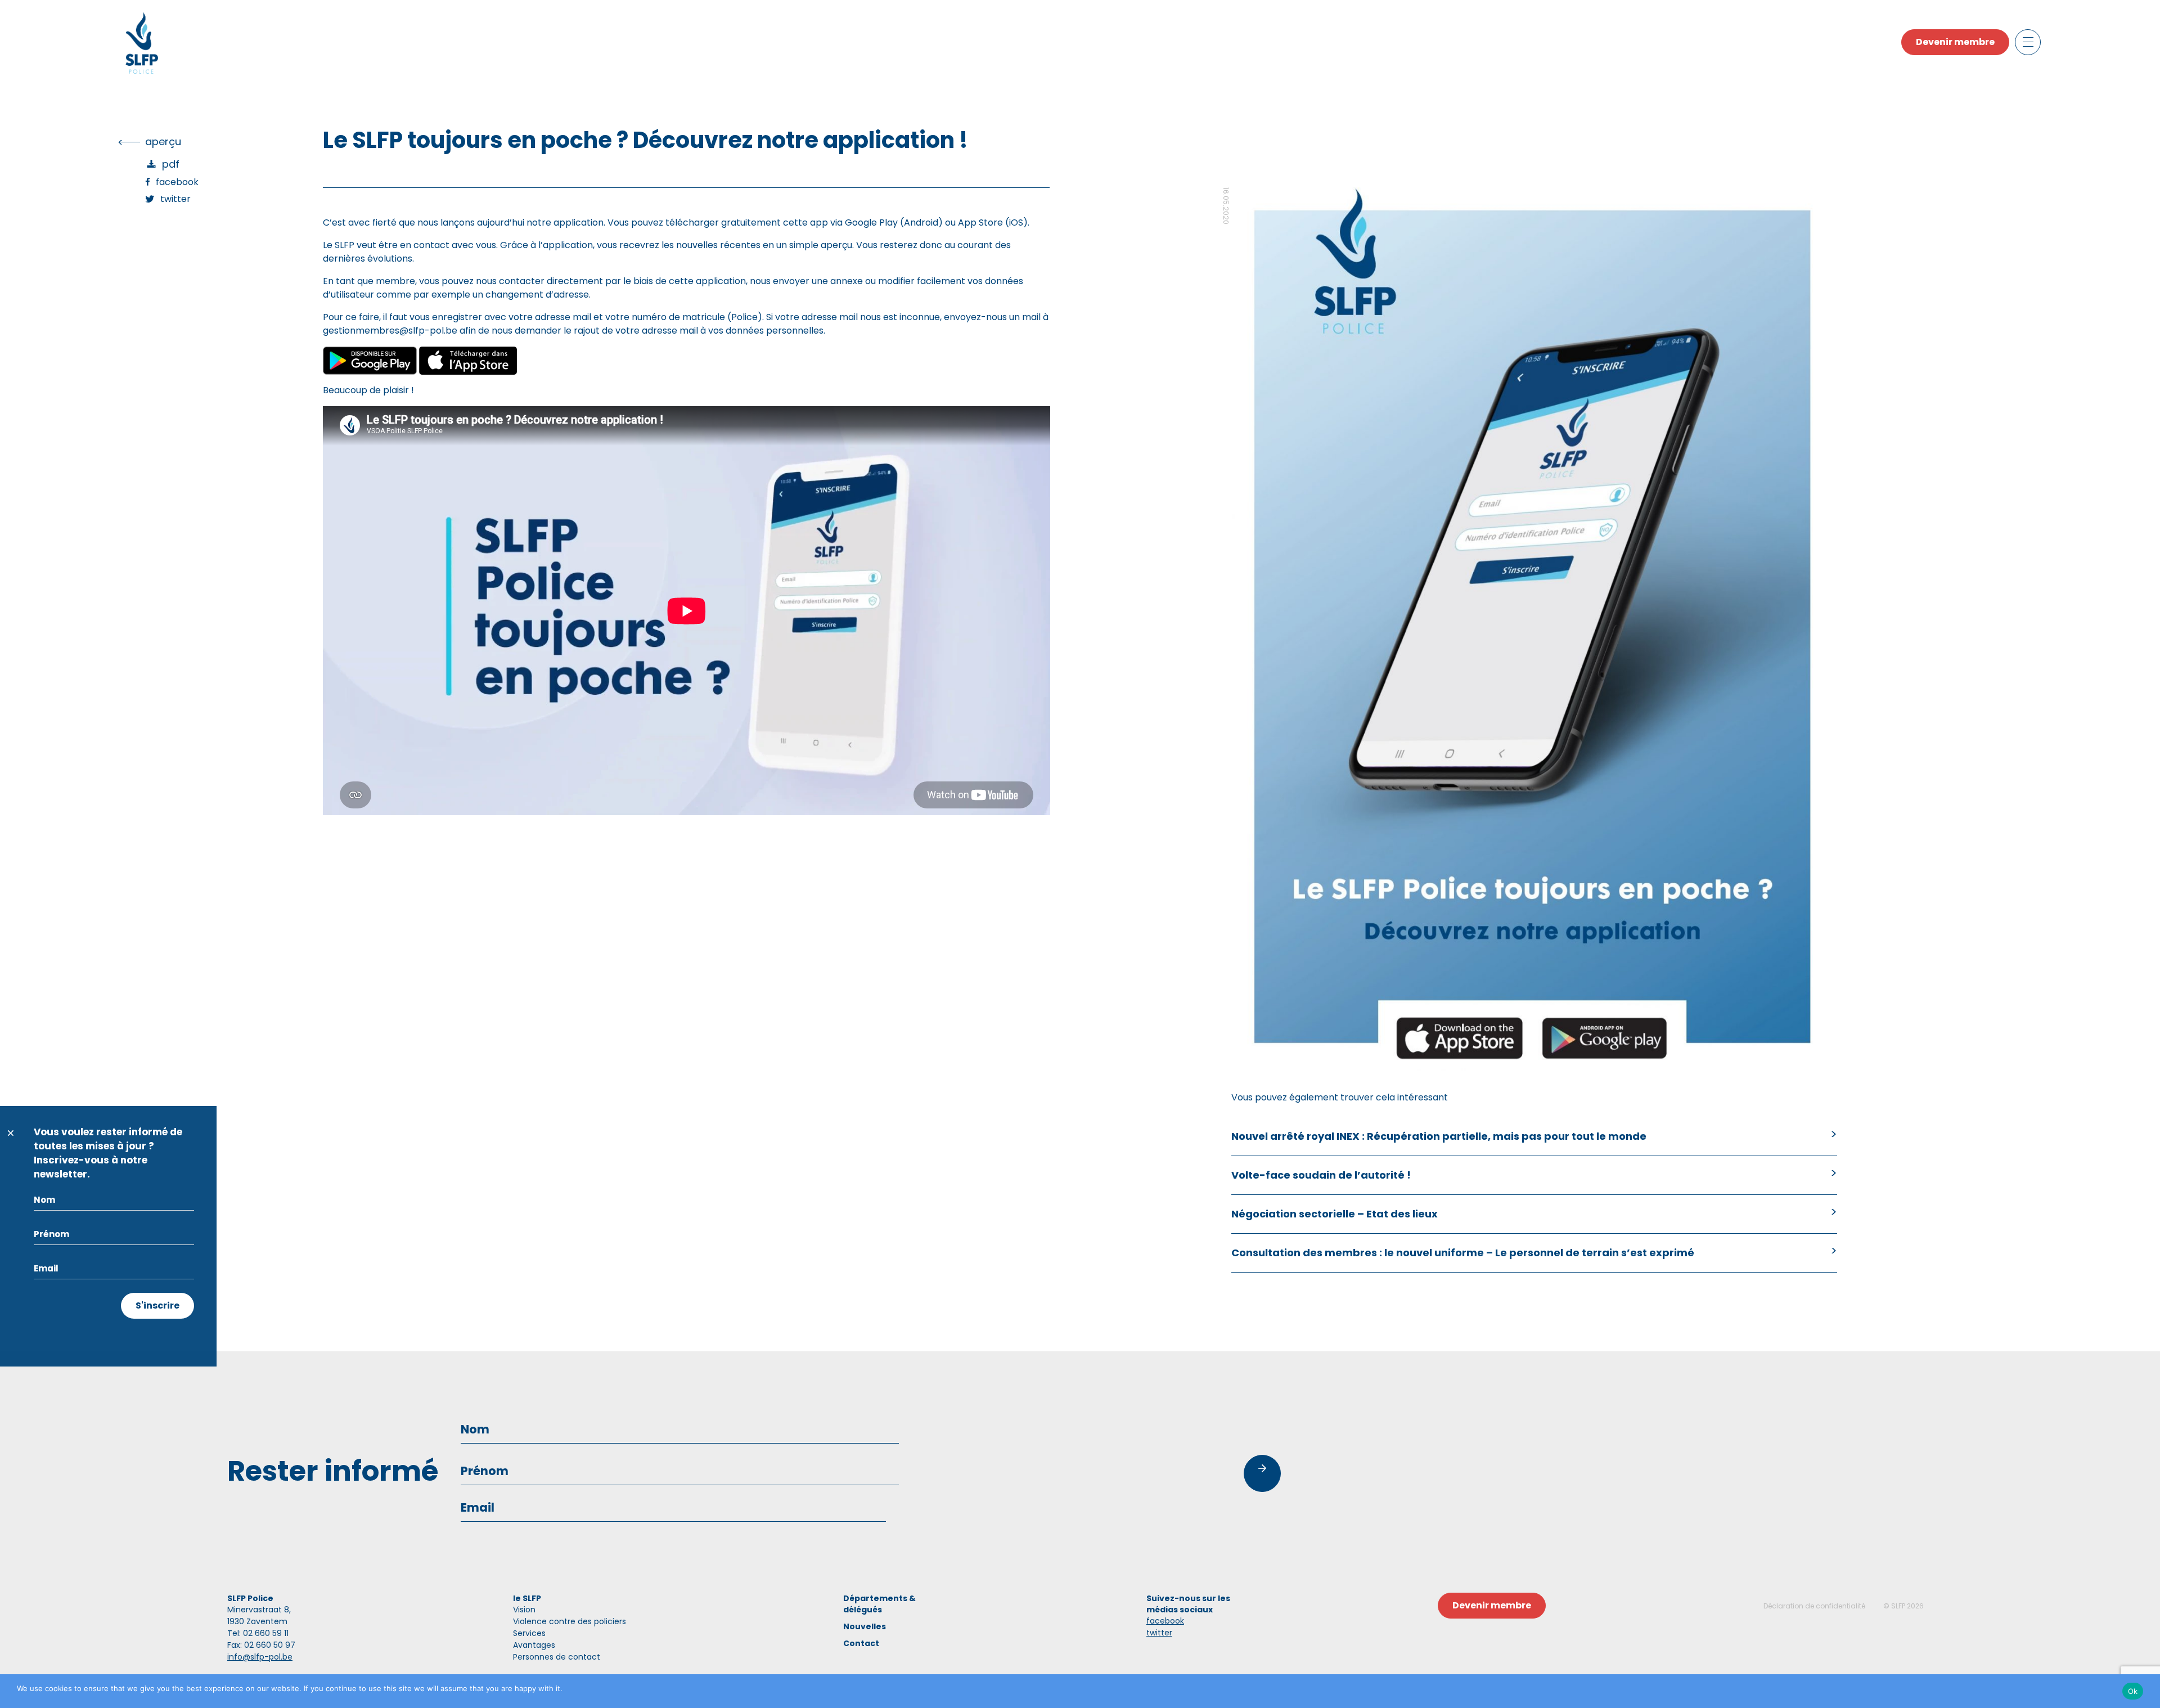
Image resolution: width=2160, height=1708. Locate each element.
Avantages (534, 1645)
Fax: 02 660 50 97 (261, 1645)
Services (529, 1633)
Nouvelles (865, 1626)
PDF (171, 164)
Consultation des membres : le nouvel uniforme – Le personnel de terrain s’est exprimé (1463, 1253)
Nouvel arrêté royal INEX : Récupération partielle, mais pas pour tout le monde (1439, 1136)
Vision (524, 1610)
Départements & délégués (879, 1604)
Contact (861, 1643)
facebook (1165, 1621)
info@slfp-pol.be (260, 1657)
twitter (1159, 1633)
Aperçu (163, 141)
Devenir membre (1955, 42)
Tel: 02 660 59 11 (258, 1633)
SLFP (1898, 1606)
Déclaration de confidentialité (1814, 1606)
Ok (2133, 1691)
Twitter (175, 199)
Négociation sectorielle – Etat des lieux (1335, 1214)
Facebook (177, 182)
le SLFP (527, 1598)
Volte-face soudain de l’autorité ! (1321, 1175)
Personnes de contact (557, 1657)
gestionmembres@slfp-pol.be (390, 331)
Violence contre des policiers (570, 1621)
